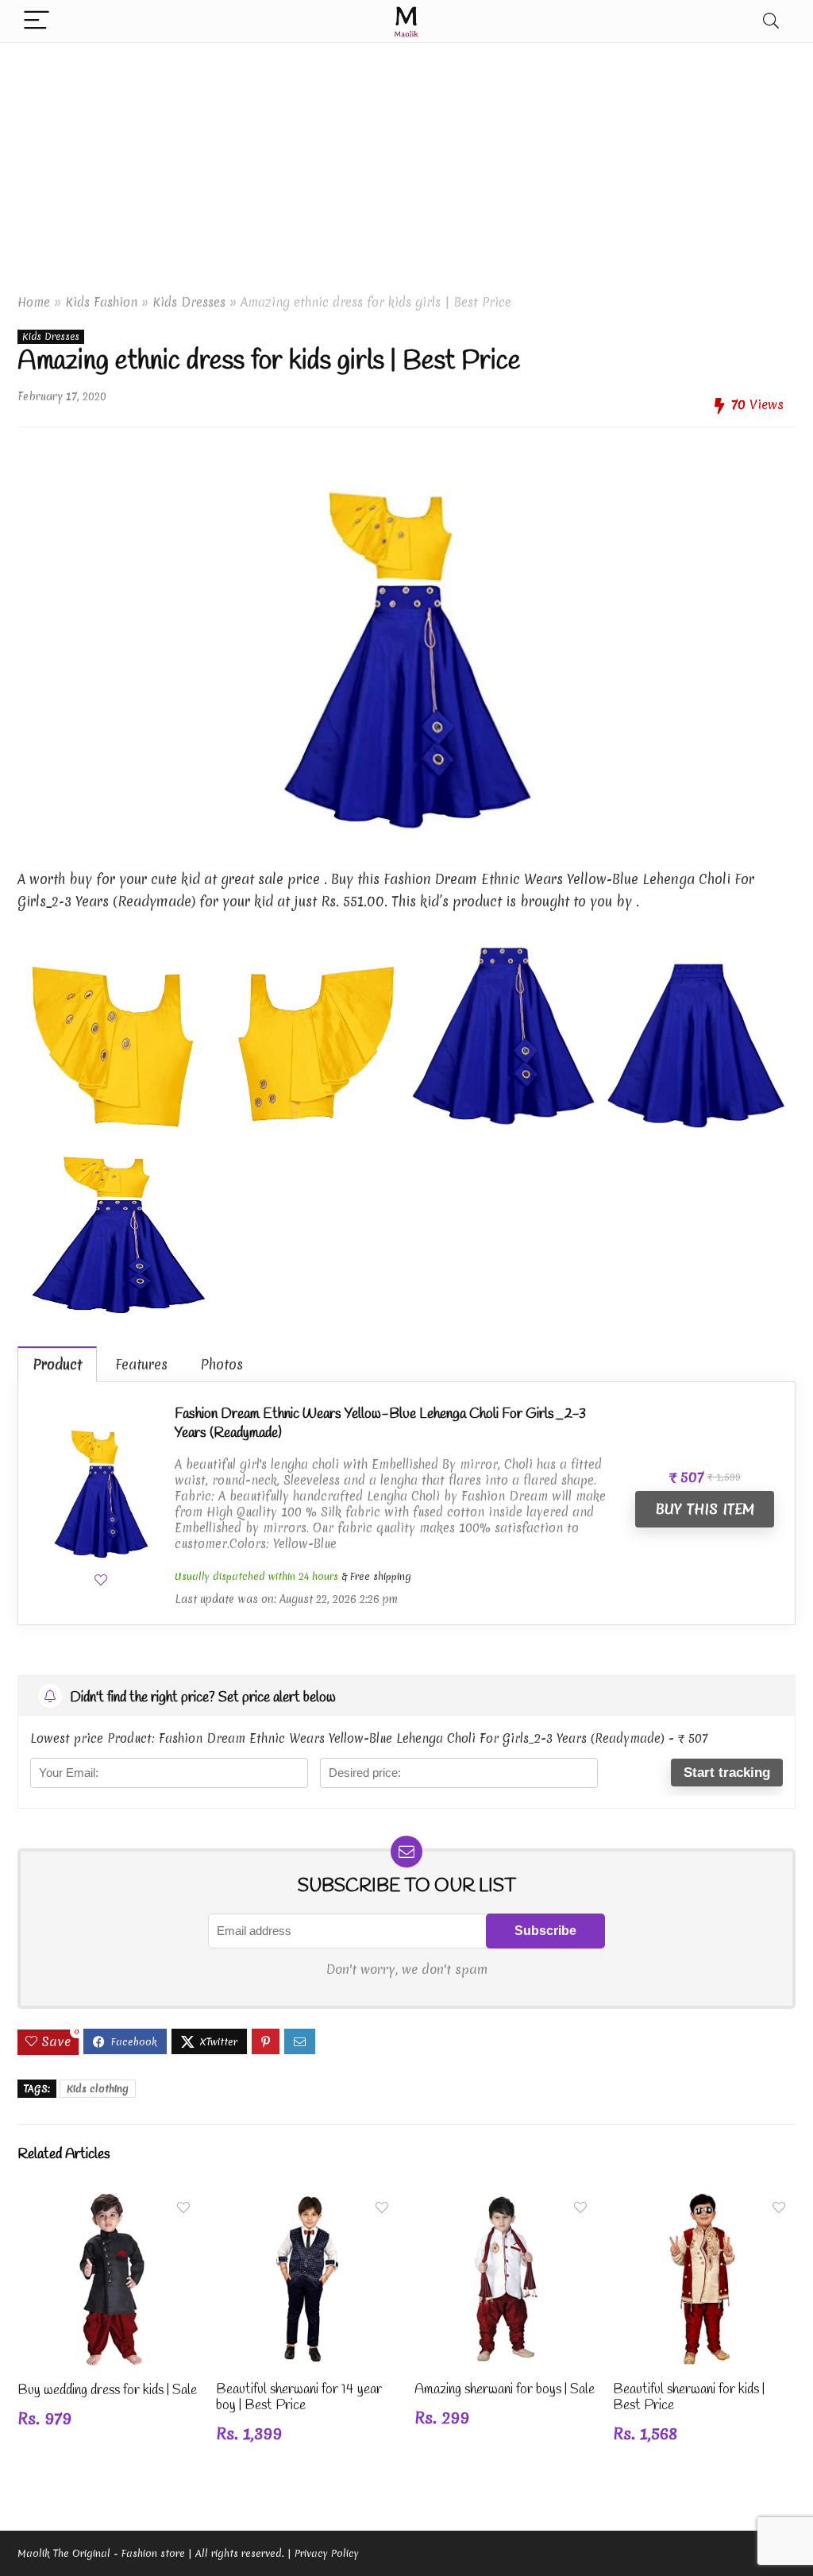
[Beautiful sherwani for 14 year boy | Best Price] (307, 2202)
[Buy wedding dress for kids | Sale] (109, 2202)
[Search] (771, 21)
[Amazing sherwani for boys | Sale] (506, 2202)
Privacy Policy (327, 2553)
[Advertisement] (406, 162)
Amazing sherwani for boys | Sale (505, 2390)
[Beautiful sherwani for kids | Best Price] (704, 2202)
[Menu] (37, 21)
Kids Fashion (101, 302)
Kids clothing (98, 2089)
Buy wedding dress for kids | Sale (107, 2391)
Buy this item (705, 1509)
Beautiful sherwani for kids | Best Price (689, 2398)
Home (34, 302)
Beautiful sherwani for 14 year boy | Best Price (299, 2398)
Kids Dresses (189, 302)
